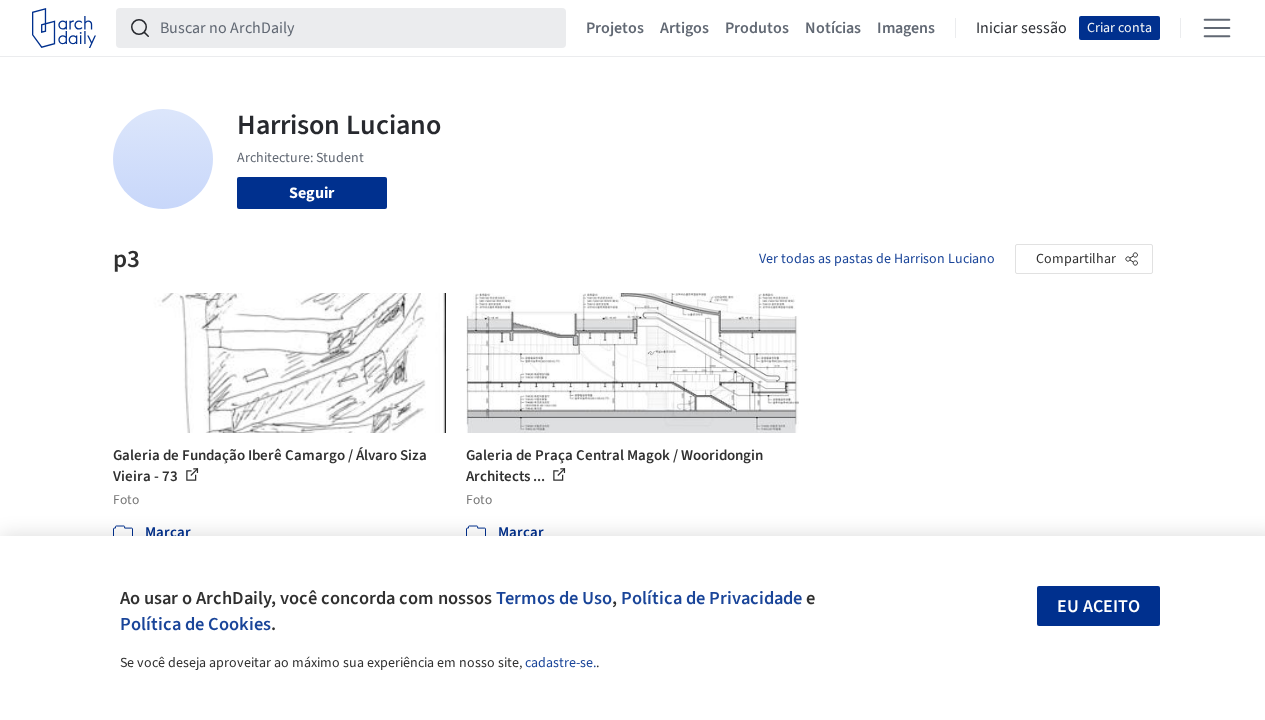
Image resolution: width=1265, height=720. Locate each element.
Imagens (906, 28)
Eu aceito (1098, 606)
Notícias (833, 28)
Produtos (757, 28)
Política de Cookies (195, 624)
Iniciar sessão (1021, 28)
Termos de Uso (554, 598)
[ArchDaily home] (64, 28)
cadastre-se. (560, 663)
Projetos (615, 28)
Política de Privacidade (711, 598)
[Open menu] (1217, 28)
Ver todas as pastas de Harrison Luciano (877, 259)
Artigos (684, 28)
